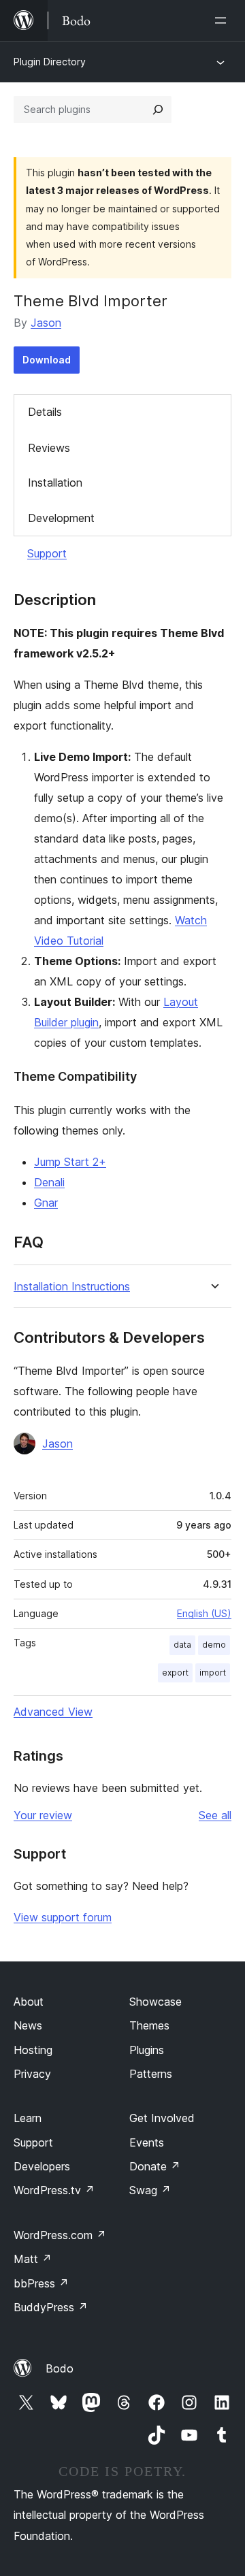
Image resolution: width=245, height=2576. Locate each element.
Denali (49, 1182)
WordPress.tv (54, 2190)
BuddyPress (51, 2307)
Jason (46, 323)
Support (47, 553)
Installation (55, 483)
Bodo (60, 2368)
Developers (42, 2166)
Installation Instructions (72, 1287)
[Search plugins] (158, 110)
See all (215, 1815)
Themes (149, 2025)
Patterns (151, 2074)
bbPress (41, 2283)
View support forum (63, 1917)
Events (147, 2142)
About (29, 2002)
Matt (33, 2259)
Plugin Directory (50, 62)
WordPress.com (60, 2235)
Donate (155, 2166)
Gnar (46, 1203)
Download (47, 360)
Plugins (147, 2050)
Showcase (156, 2002)
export (175, 1673)
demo (214, 1645)
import (213, 1673)
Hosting (33, 2050)
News (28, 2025)
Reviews (49, 448)
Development (61, 518)
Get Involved (162, 2118)
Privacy (32, 2074)
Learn (28, 2118)
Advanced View (53, 1712)
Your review (43, 1815)
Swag (150, 2190)
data (182, 1645)
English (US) (204, 1613)
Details (45, 412)
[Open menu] (223, 20)
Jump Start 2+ (70, 1162)
